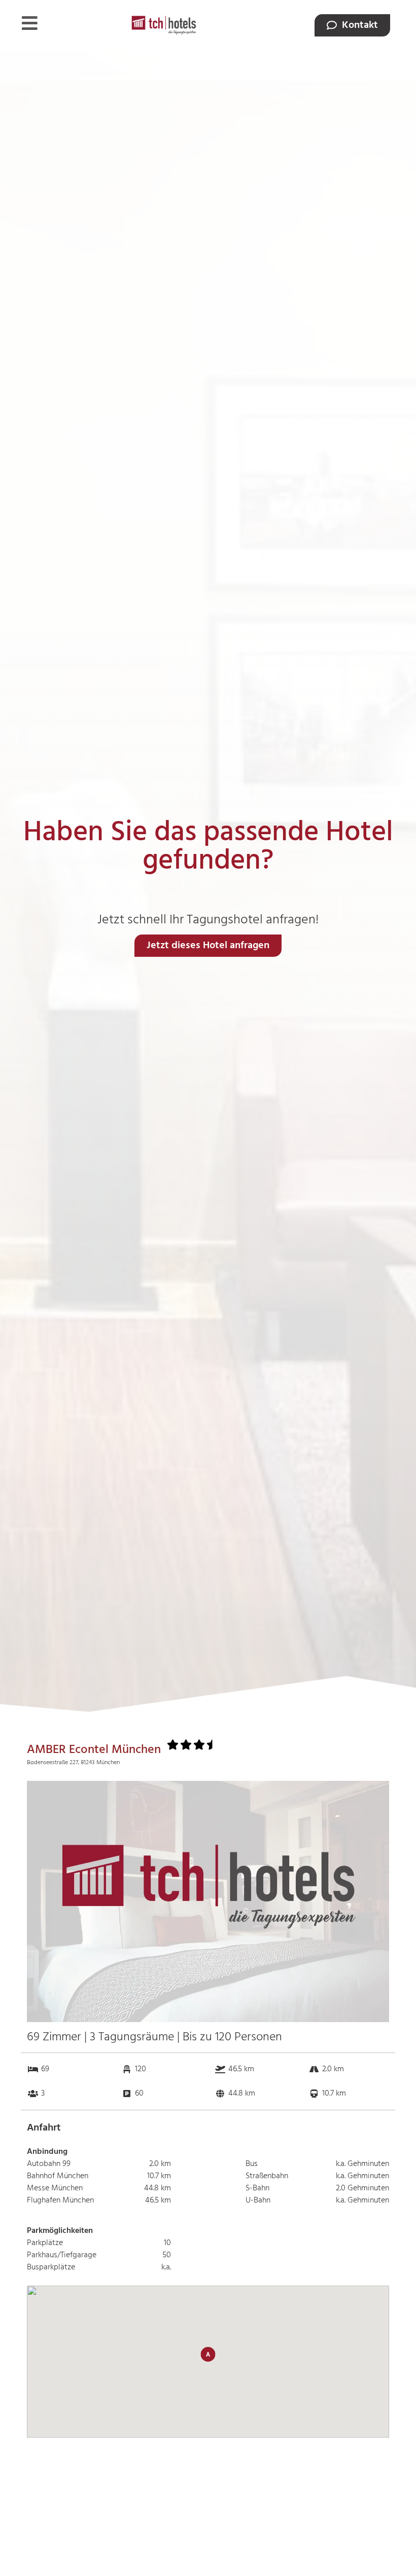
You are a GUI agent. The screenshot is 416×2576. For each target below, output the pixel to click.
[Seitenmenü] (30, 23)
